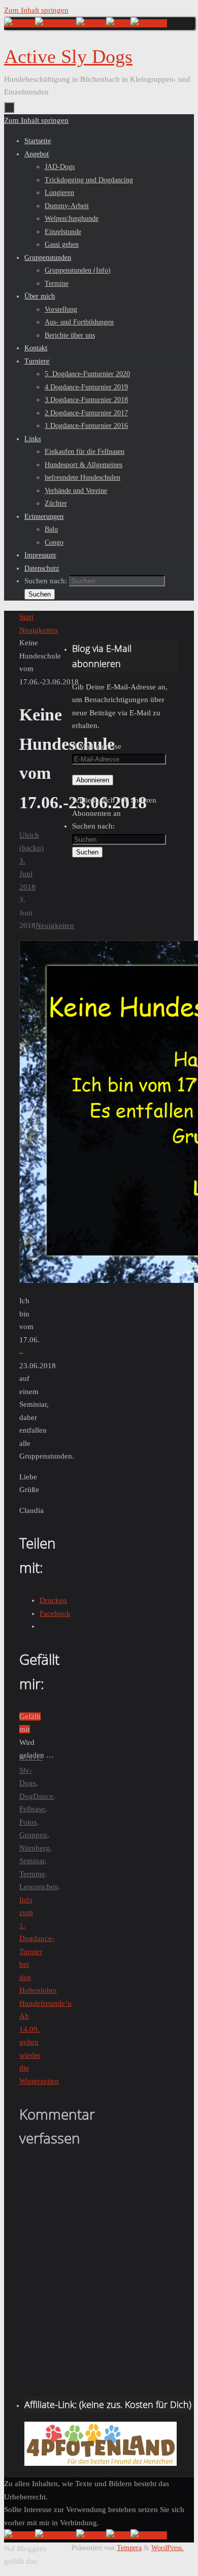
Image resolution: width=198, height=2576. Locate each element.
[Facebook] (56, 23)
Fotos (28, 1822)
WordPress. (168, 2548)
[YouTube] (149, 23)
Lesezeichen (39, 1887)
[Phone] (91, 23)
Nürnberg (35, 1848)
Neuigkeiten (39, 630)
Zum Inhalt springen (36, 10)
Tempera (129, 2548)
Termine (32, 1874)
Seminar (32, 1861)
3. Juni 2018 (27, 874)
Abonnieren (93, 780)
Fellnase (32, 1809)
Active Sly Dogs (68, 56)
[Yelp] (118, 23)
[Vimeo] (20, 23)
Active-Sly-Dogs (31, 1770)
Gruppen (33, 1835)
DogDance (36, 1796)
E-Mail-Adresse (97, 746)
